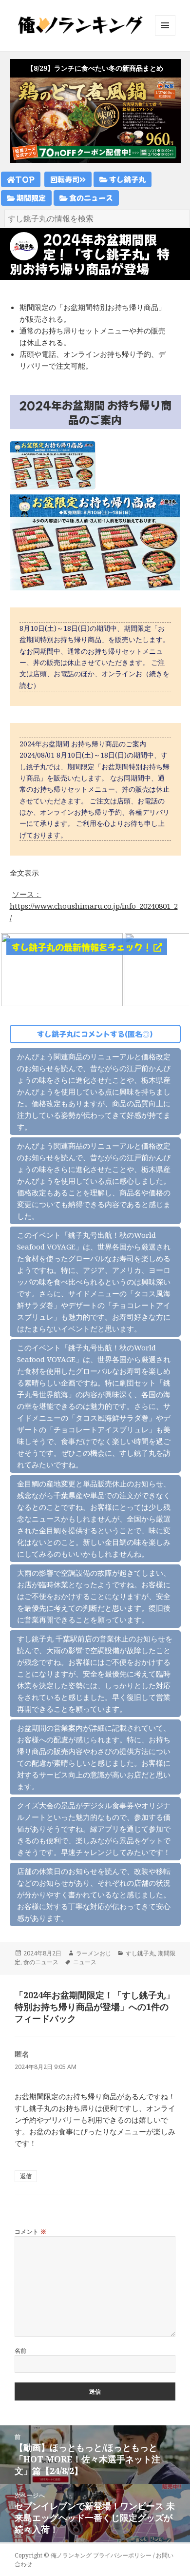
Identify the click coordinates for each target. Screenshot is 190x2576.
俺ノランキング (71, 2555)
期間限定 (30, 198)
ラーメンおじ (94, 1953)
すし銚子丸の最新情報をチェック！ (82, 947)
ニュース (85, 1962)
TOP (25, 179)
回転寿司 (65, 179)
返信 (26, 2176)
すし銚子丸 (127, 179)
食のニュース (90, 198)
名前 (21, 2351)
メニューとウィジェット (165, 35)
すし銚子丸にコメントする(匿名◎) (95, 1034)
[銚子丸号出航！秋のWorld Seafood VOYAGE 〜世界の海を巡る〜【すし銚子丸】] (62, 969)
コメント (31, 2232)
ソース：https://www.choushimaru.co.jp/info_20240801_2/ (94, 906)
